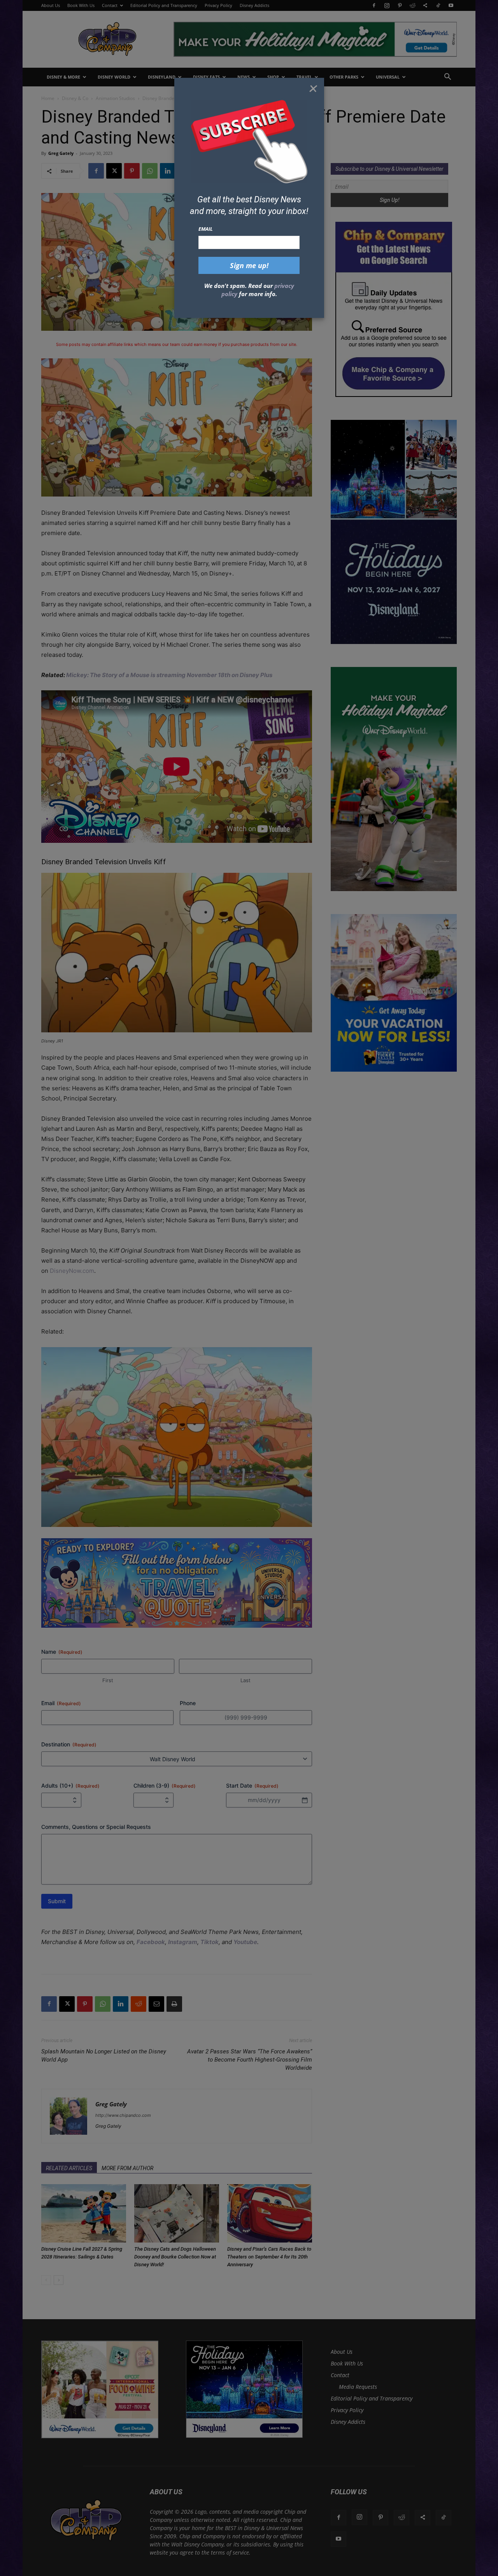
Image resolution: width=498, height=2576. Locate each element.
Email (206, 229)
